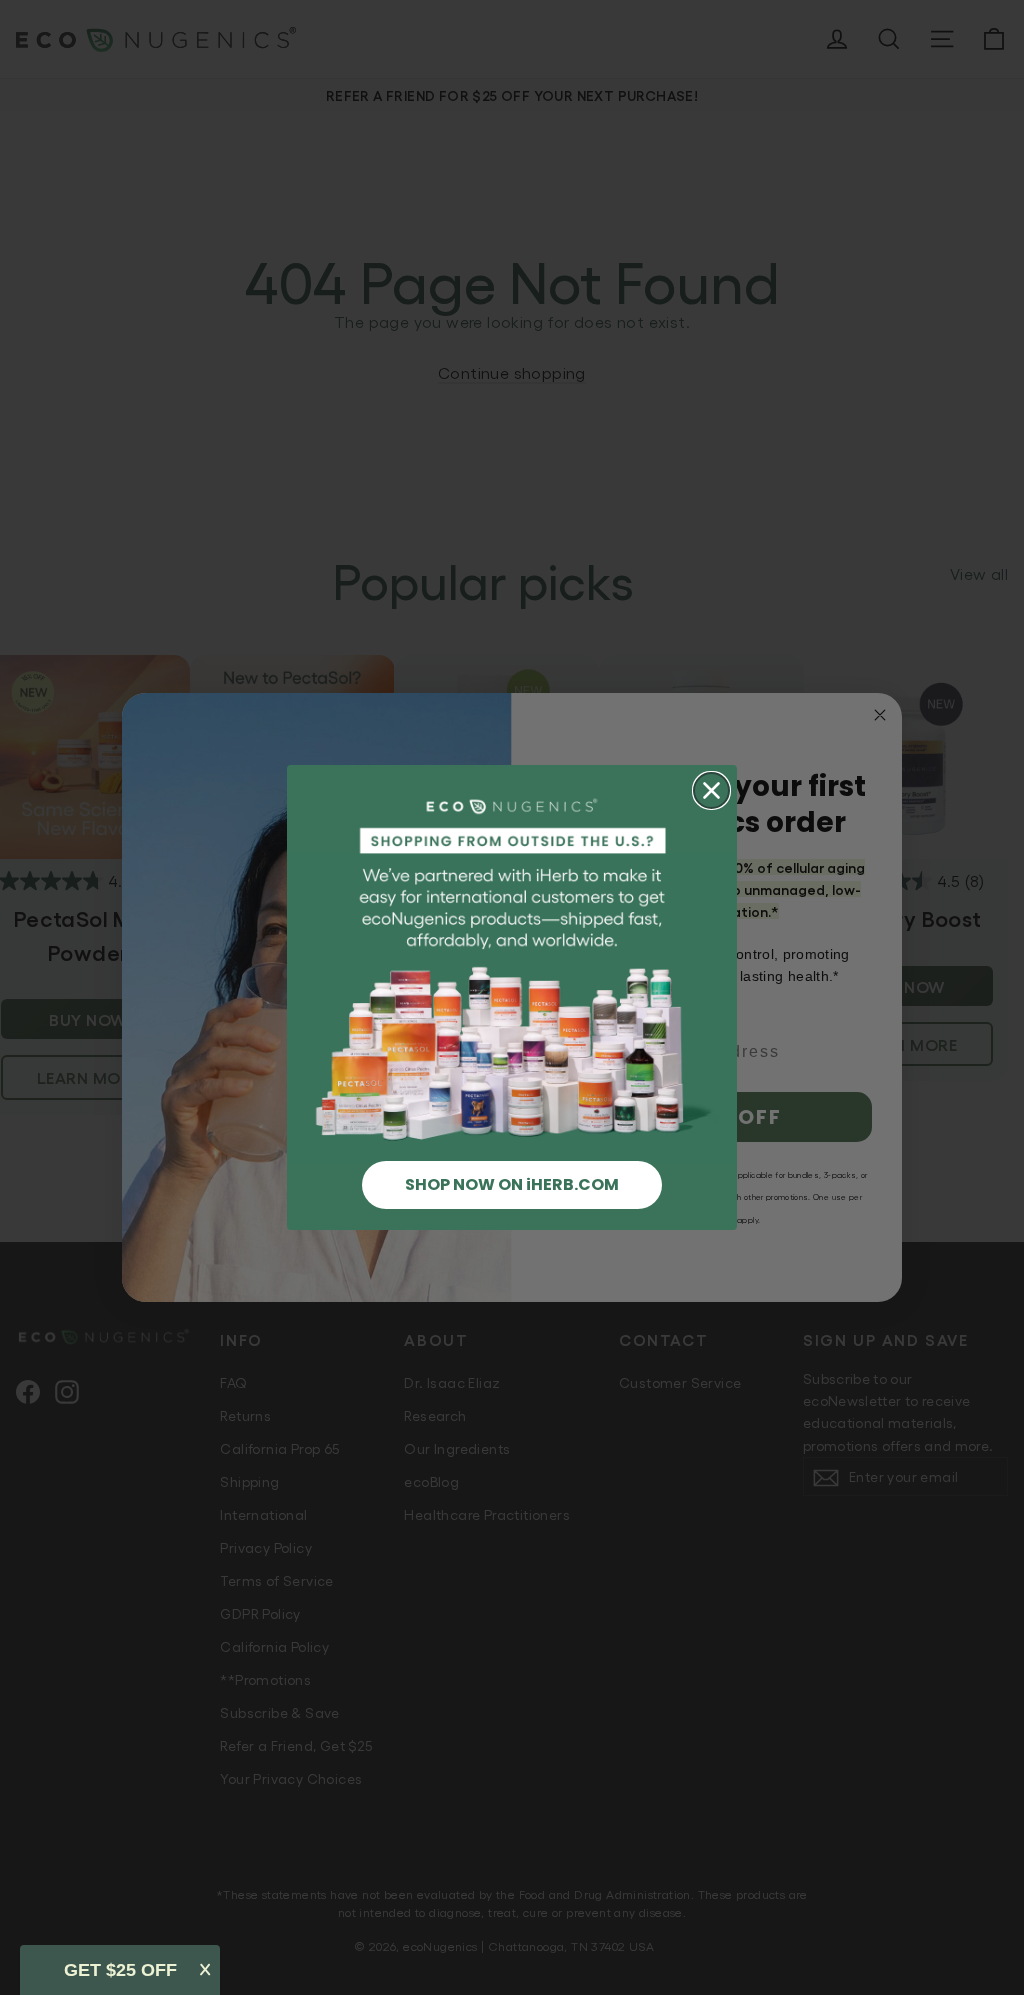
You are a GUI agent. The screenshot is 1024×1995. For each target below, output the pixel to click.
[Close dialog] (711, 790)
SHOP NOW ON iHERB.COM (512, 1184)
